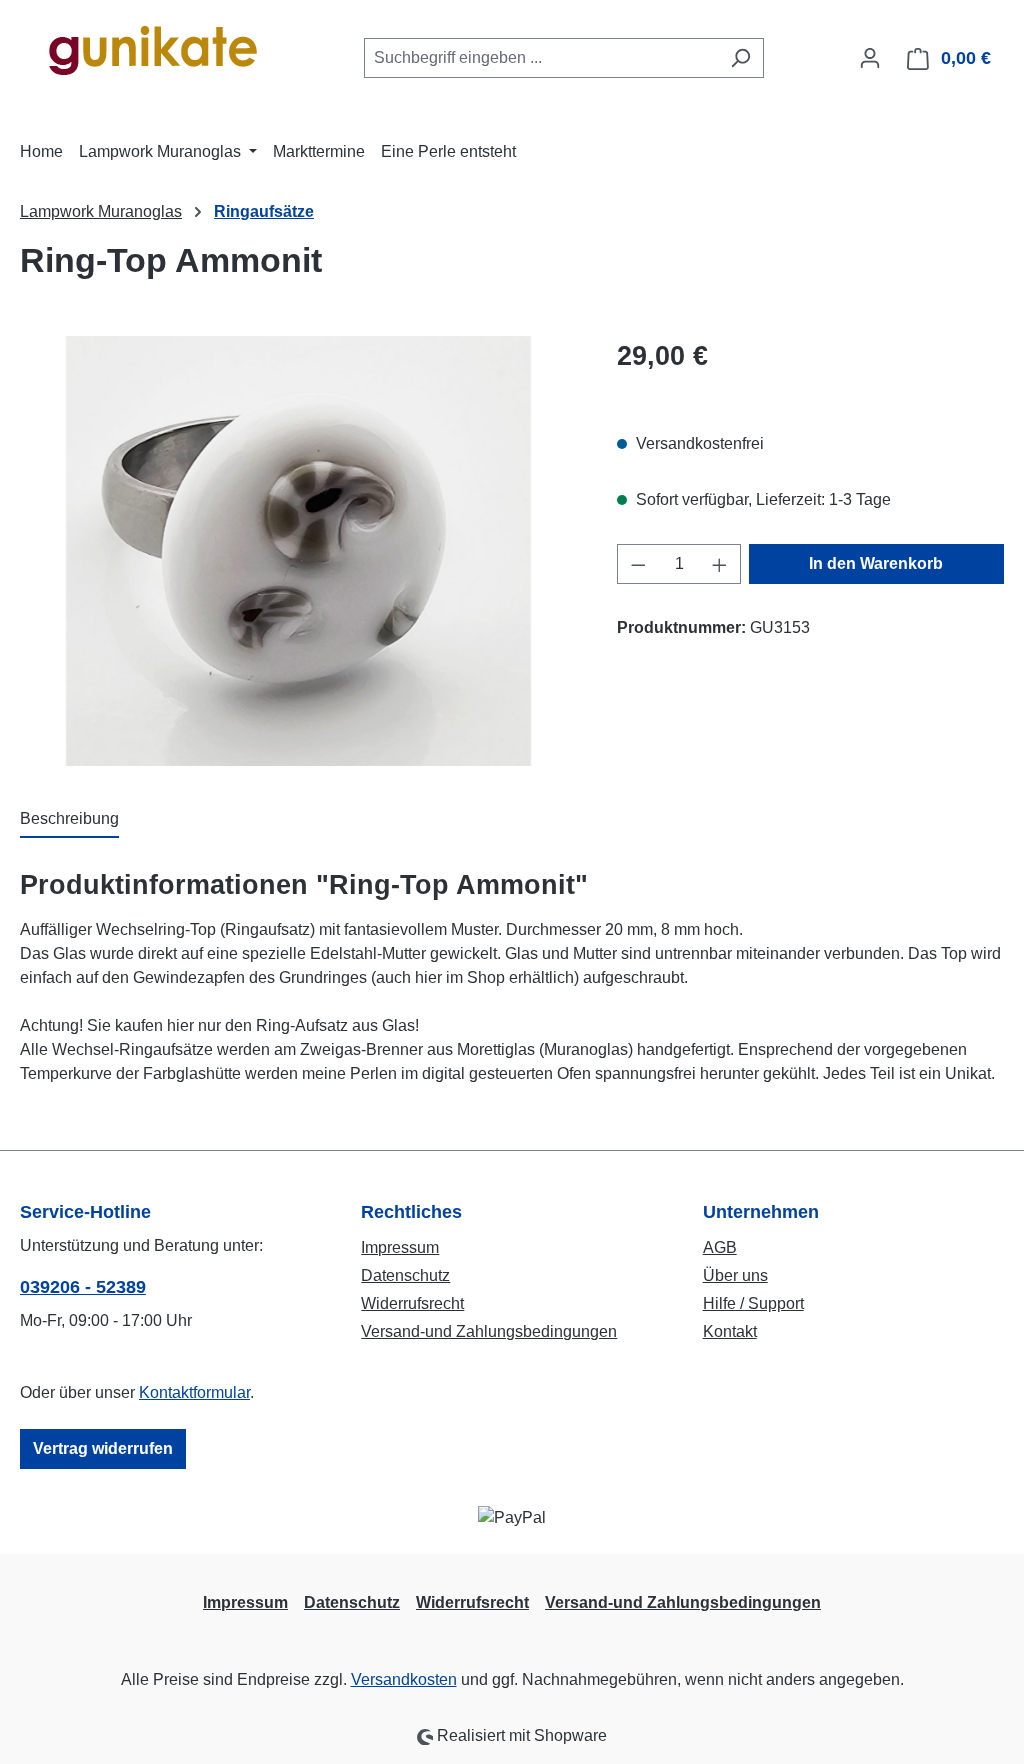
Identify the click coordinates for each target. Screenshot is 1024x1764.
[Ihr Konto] (870, 58)
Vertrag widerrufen (103, 1448)
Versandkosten (404, 1679)
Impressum (400, 1247)
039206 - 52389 (83, 1287)
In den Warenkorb (876, 563)
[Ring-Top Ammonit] (298, 551)
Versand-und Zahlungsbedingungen (489, 1331)
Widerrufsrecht (412, 1303)
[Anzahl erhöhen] (720, 564)
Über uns (735, 1275)
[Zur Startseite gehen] (151, 54)
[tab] (69, 820)
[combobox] (541, 58)
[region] (298, 551)
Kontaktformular (194, 1392)
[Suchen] (740, 58)
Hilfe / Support (753, 1303)
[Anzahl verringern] (638, 564)
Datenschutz (405, 1275)
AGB (720, 1247)
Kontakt (730, 1331)
